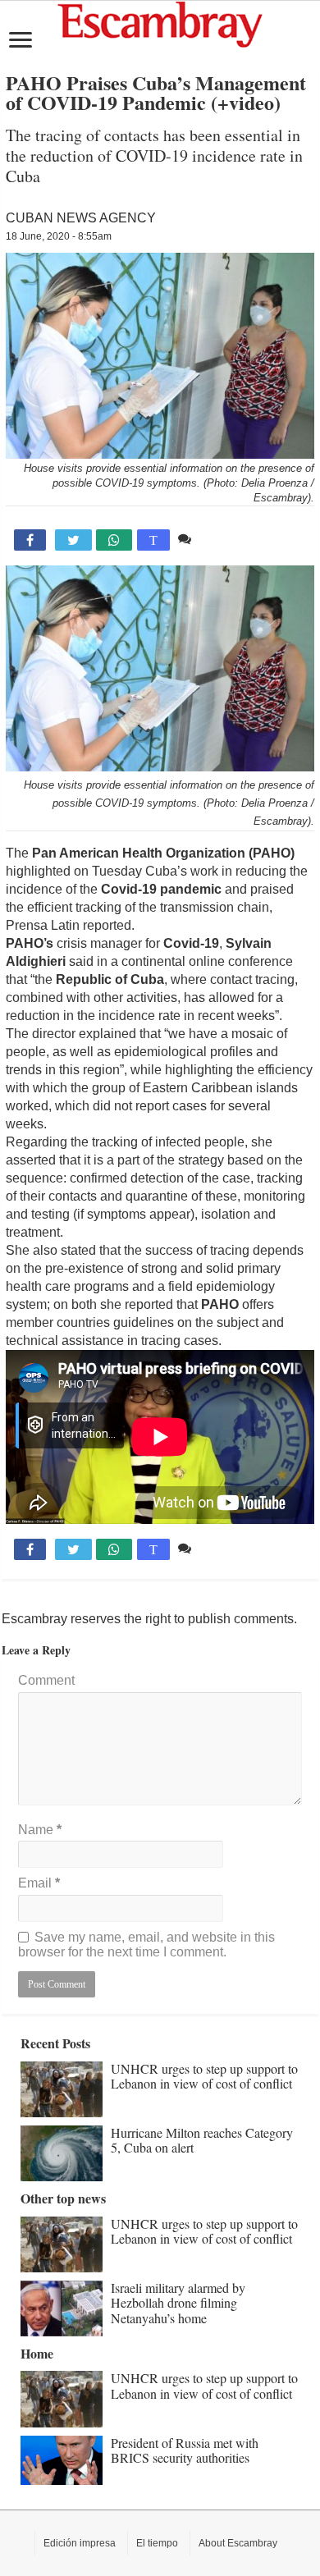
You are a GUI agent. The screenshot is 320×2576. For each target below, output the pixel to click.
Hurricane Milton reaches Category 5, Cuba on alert (202, 2140)
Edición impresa (80, 2543)
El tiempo (157, 2543)
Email (39, 1883)
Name (40, 1830)
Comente (222, 539)
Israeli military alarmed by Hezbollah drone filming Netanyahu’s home (178, 2303)
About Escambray (238, 2543)
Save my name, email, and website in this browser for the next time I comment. (146, 1945)
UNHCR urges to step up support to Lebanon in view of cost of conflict (204, 2076)
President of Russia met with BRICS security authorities (185, 2450)
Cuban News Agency (81, 218)
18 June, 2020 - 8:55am (59, 236)
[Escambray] (160, 23)
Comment (46, 1680)
